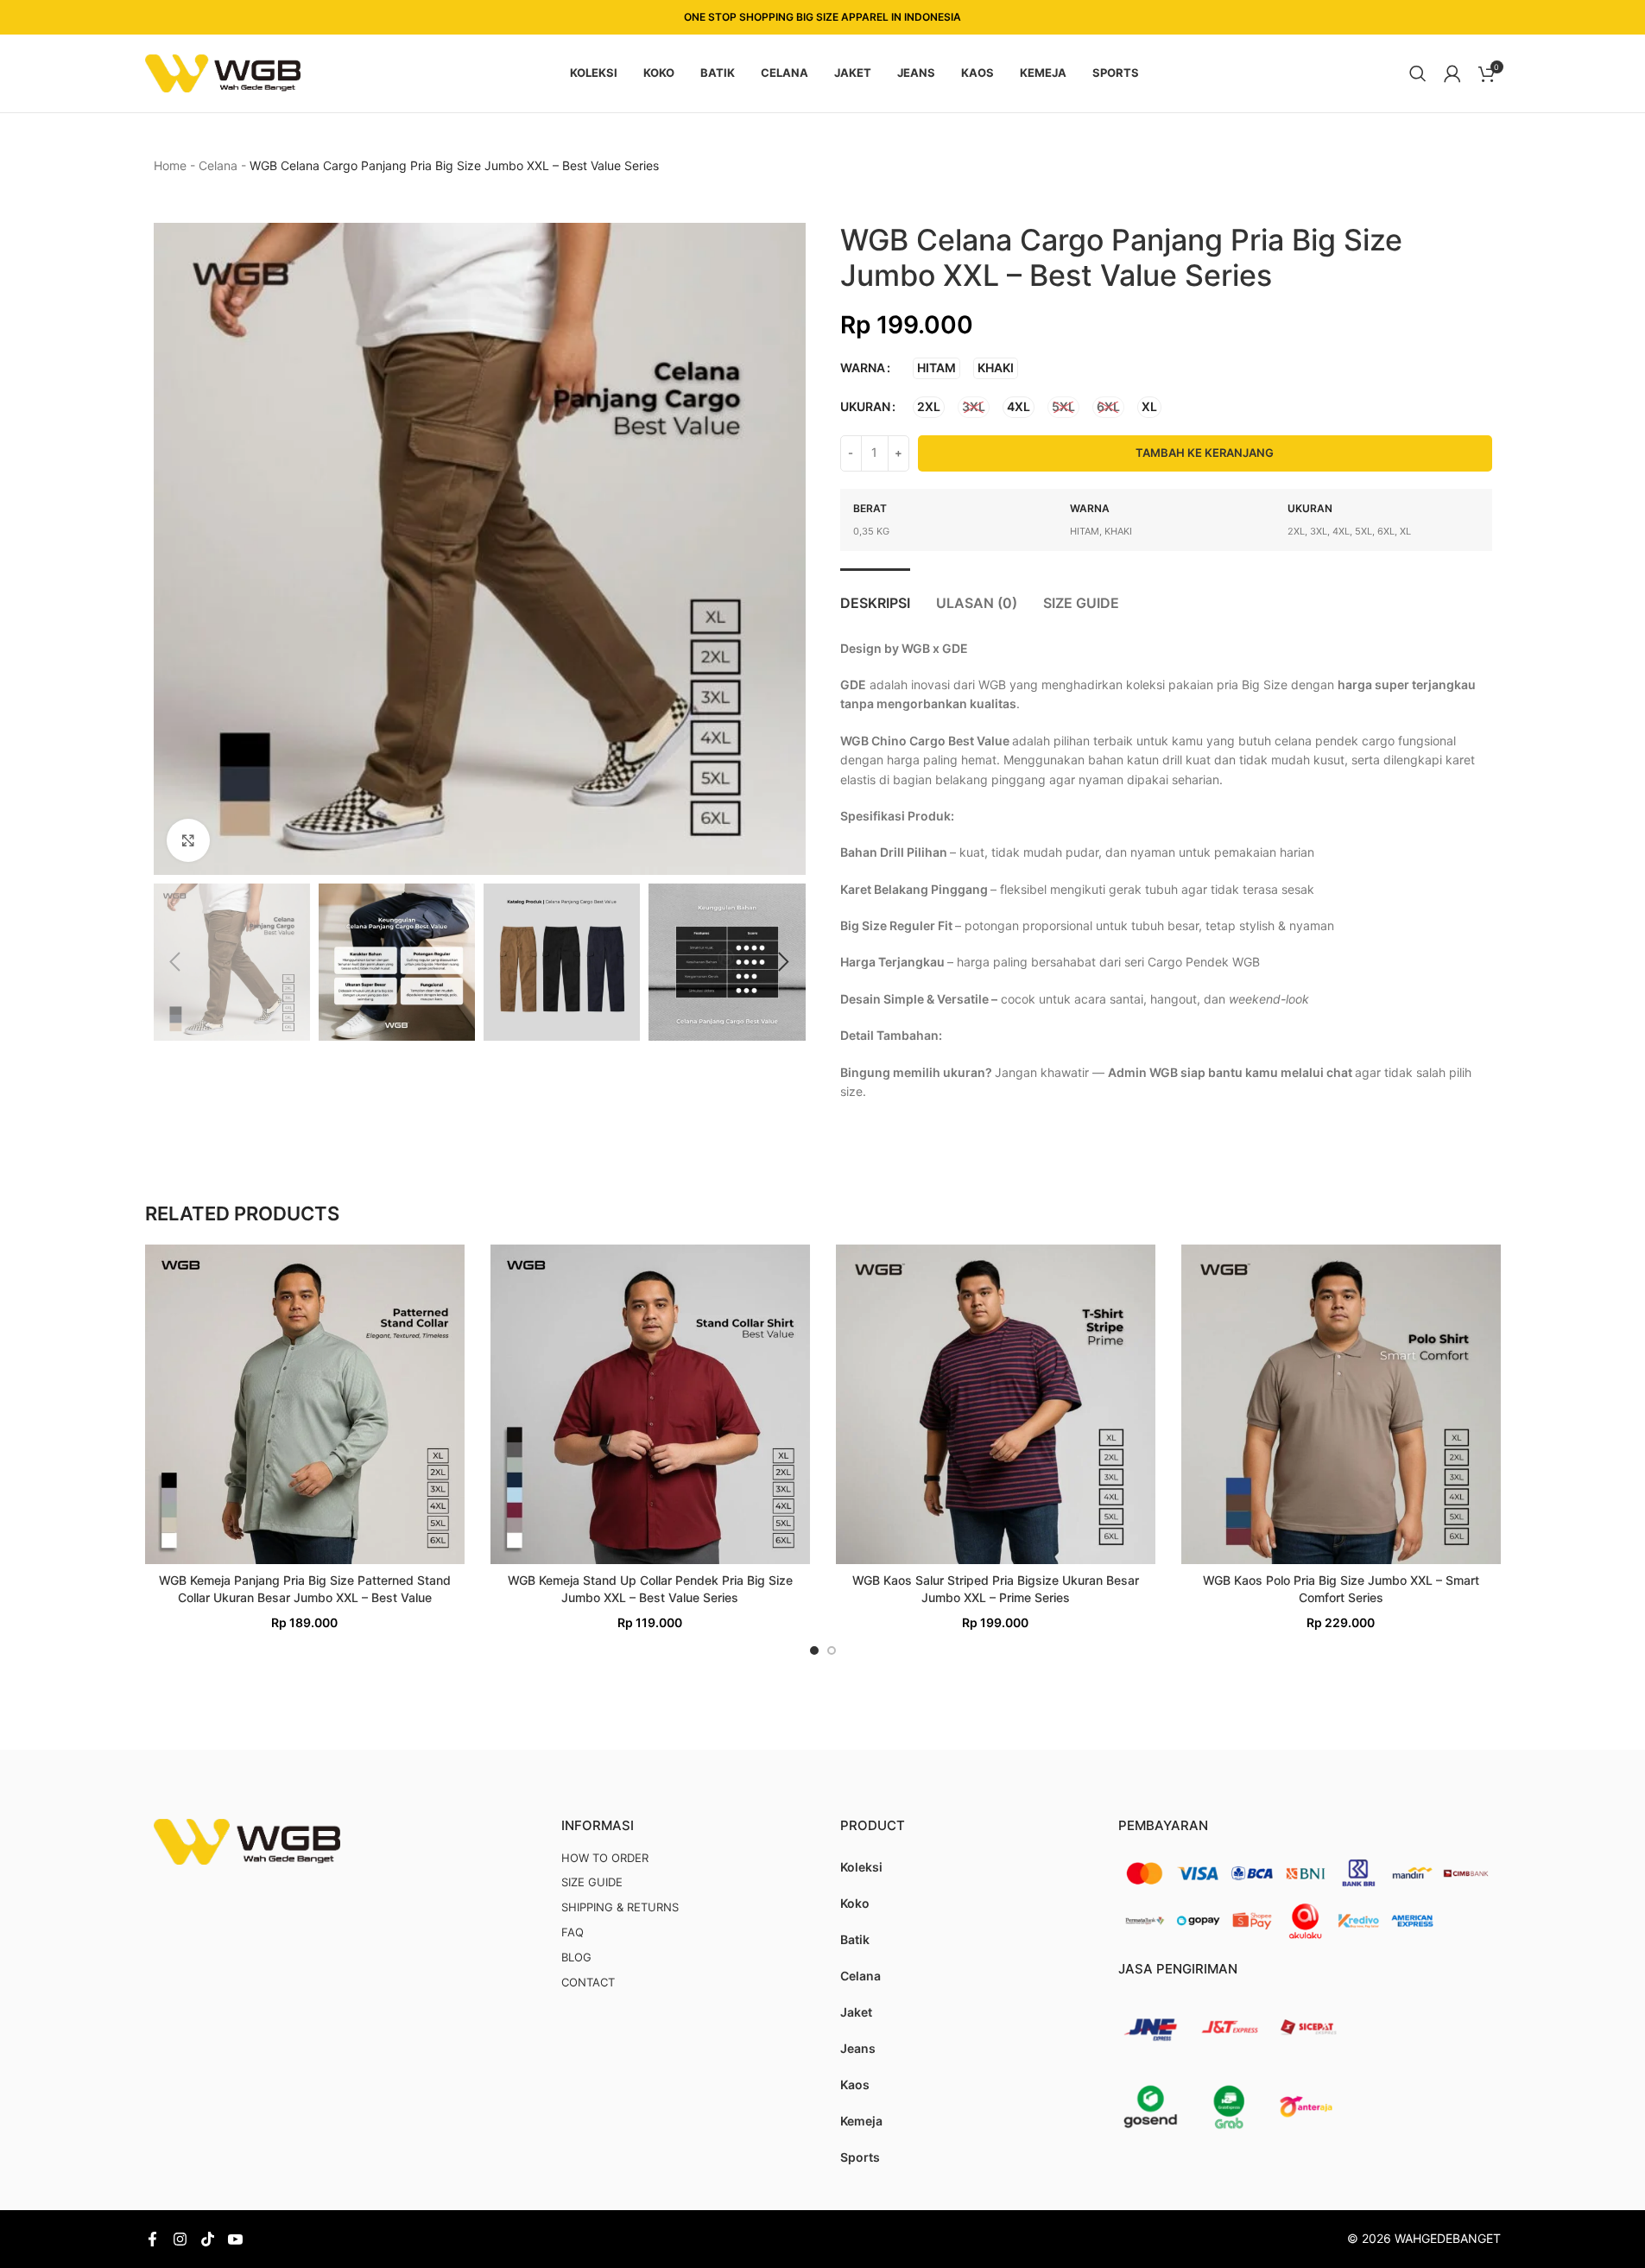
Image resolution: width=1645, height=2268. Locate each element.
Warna (863, 367)
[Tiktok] (208, 2239)
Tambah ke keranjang (1205, 453)
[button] (175, 962)
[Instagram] (180, 2239)
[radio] (936, 368)
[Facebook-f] (152, 2239)
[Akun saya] (1452, 73)
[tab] (875, 595)
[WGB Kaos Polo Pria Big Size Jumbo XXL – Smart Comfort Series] (1341, 1404)
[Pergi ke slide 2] (832, 1650)
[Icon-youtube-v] (235, 2239)
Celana (218, 165)
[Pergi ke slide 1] (814, 1650)
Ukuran (865, 406)
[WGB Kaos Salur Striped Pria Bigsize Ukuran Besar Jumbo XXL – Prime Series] (996, 1404)
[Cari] (1418, 73)
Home (170, 165)
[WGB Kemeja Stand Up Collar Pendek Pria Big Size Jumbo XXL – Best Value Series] (650, 1404)
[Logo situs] (223, 72)
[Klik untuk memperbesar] (188, 840)
